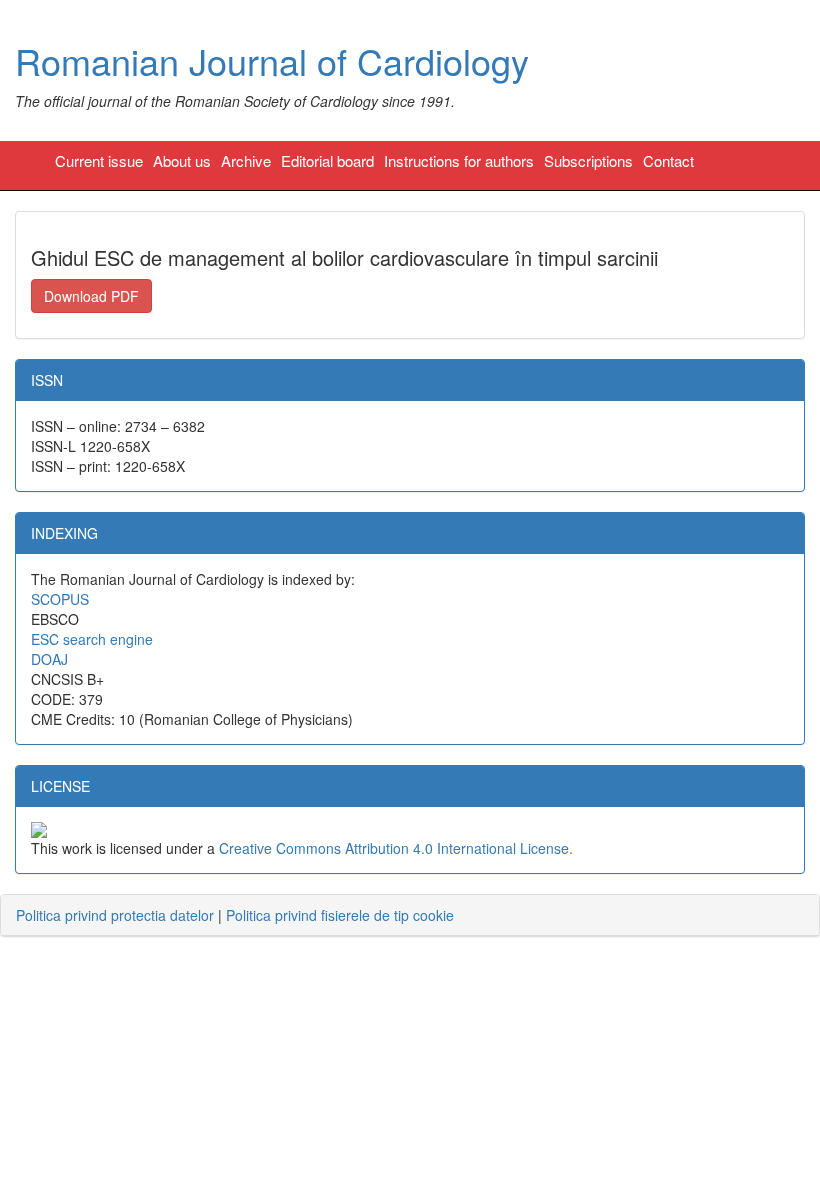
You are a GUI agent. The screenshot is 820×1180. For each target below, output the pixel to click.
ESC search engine (92, 639)
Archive (246, 160)
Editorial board (327, 160)
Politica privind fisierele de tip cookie (340, 915)
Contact (668, 160)
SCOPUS (60, 599)
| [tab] (235, 915)
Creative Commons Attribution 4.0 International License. (396, 848)
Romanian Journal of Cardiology (272, 60)
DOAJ (49, 659)
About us (182, 160)
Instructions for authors (459, 160)
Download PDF (91, 296)
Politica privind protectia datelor (115, 915)
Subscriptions (588, 160)
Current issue (99, 160)
